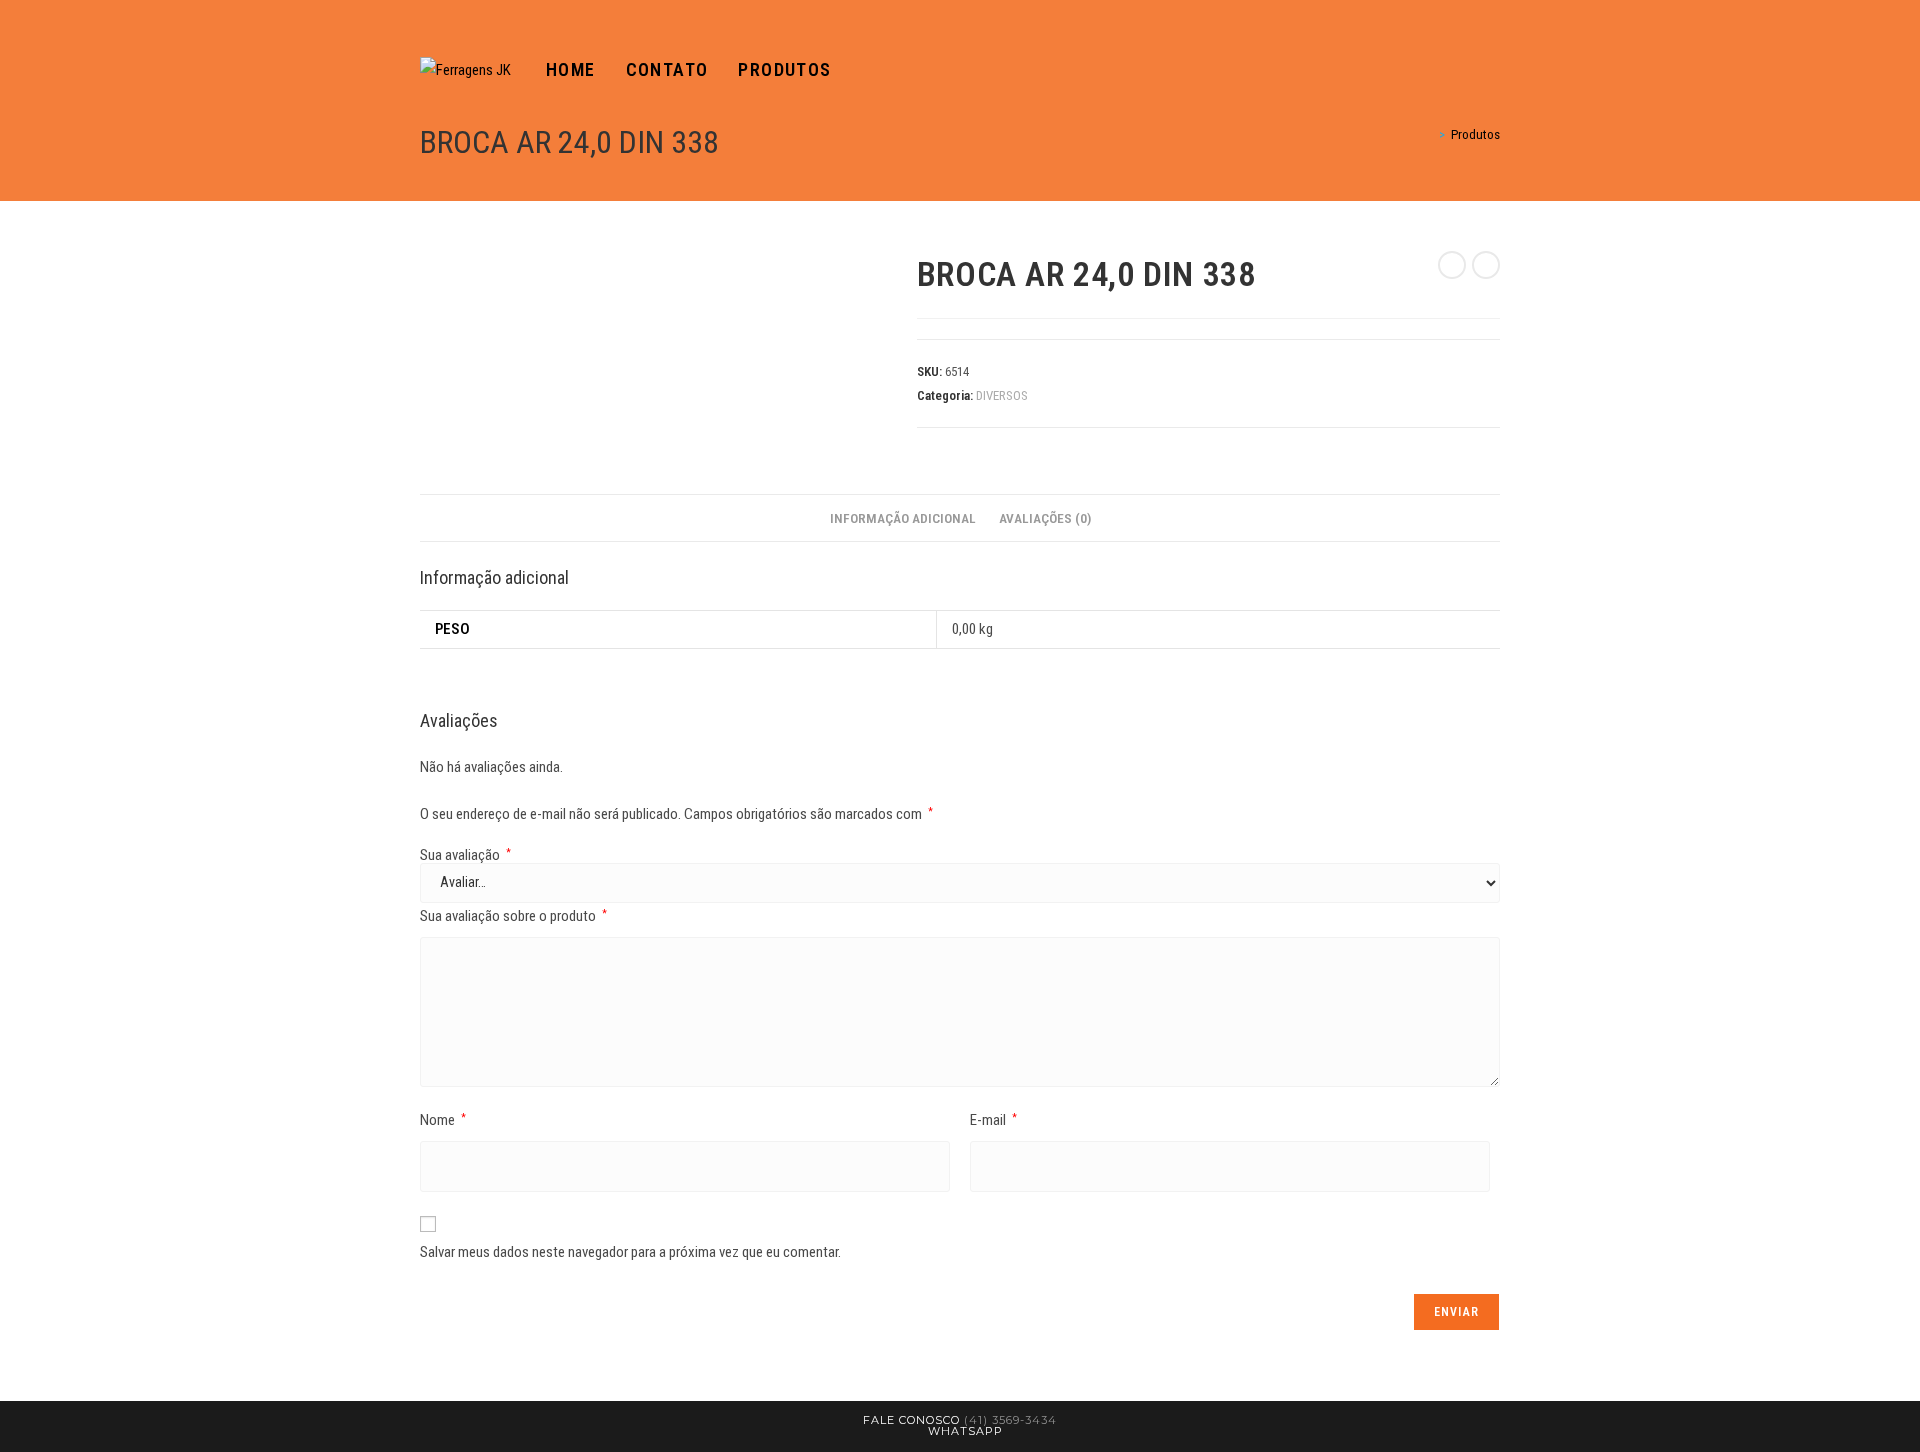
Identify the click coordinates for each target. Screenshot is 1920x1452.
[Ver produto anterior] (1452, 265)
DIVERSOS (1002, 395)
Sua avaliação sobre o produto (513, 916)
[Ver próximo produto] (1486, 265)
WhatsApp (965, 1431)
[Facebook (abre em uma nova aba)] (1466, 70)
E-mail (993, 1120)
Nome (443, 1120)
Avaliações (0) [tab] (1045, 518)
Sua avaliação (465, 855)
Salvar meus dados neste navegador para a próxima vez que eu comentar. (630, 1252)
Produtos (1475, 134)
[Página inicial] (1428, 134)
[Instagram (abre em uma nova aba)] (1494, 70)
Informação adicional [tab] (903, 518)
